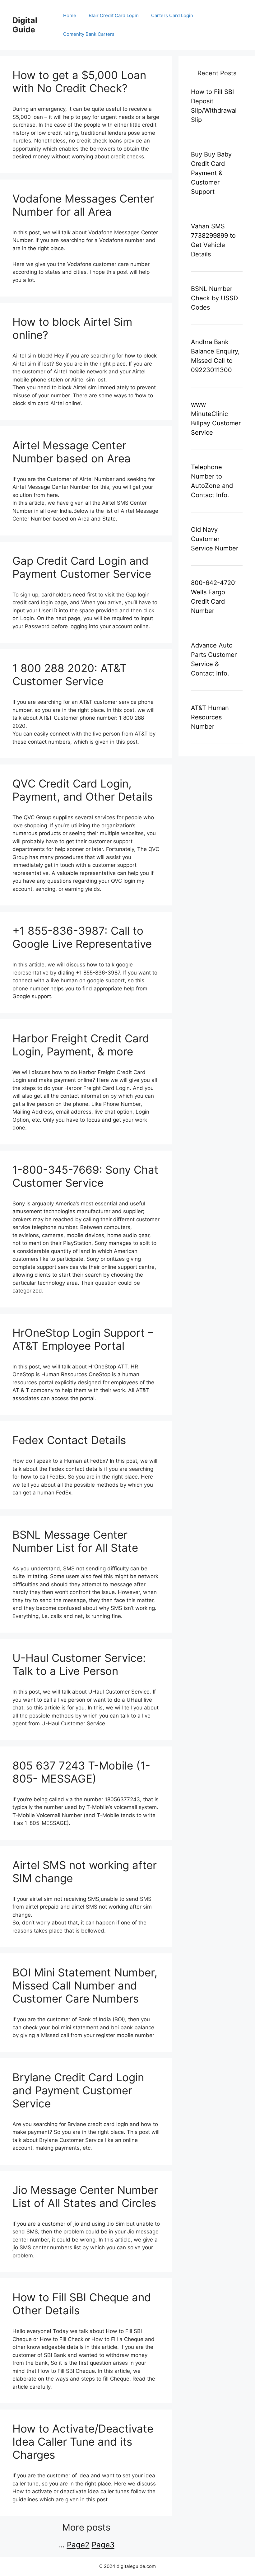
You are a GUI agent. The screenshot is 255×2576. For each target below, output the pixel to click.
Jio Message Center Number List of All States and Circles (85, 2196)
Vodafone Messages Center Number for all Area (83, 205)
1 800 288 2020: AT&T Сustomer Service (70, 675)
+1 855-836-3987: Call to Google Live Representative (82, 937)
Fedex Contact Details (69, 1440)
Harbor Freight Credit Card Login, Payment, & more (81, 1045)
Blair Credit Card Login (114, 15)
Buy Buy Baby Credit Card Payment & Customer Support (211, 173)
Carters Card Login (172, 15)
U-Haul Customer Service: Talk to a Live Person (79, 1664)
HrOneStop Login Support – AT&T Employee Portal (83, 1339)
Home (70, 15)
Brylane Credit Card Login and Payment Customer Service (78, 2090)
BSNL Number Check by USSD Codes (214, 298)
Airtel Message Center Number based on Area (72, 452)
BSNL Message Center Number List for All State (75, 1541)
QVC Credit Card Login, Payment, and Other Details (83, 790)
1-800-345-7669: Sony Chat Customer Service (85, 1176)
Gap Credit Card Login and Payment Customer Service (82, 567)
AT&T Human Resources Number (210, 717)
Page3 (103, 2545)
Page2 (78, 2545)
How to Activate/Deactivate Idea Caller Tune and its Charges (83, 2442)
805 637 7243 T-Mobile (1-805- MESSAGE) (81, 1772)
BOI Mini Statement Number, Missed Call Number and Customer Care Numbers (85, 1985)
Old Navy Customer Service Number (215, 539)
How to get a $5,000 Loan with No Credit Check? (79, 82)
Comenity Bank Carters (89, 34)
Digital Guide (25, 25)
